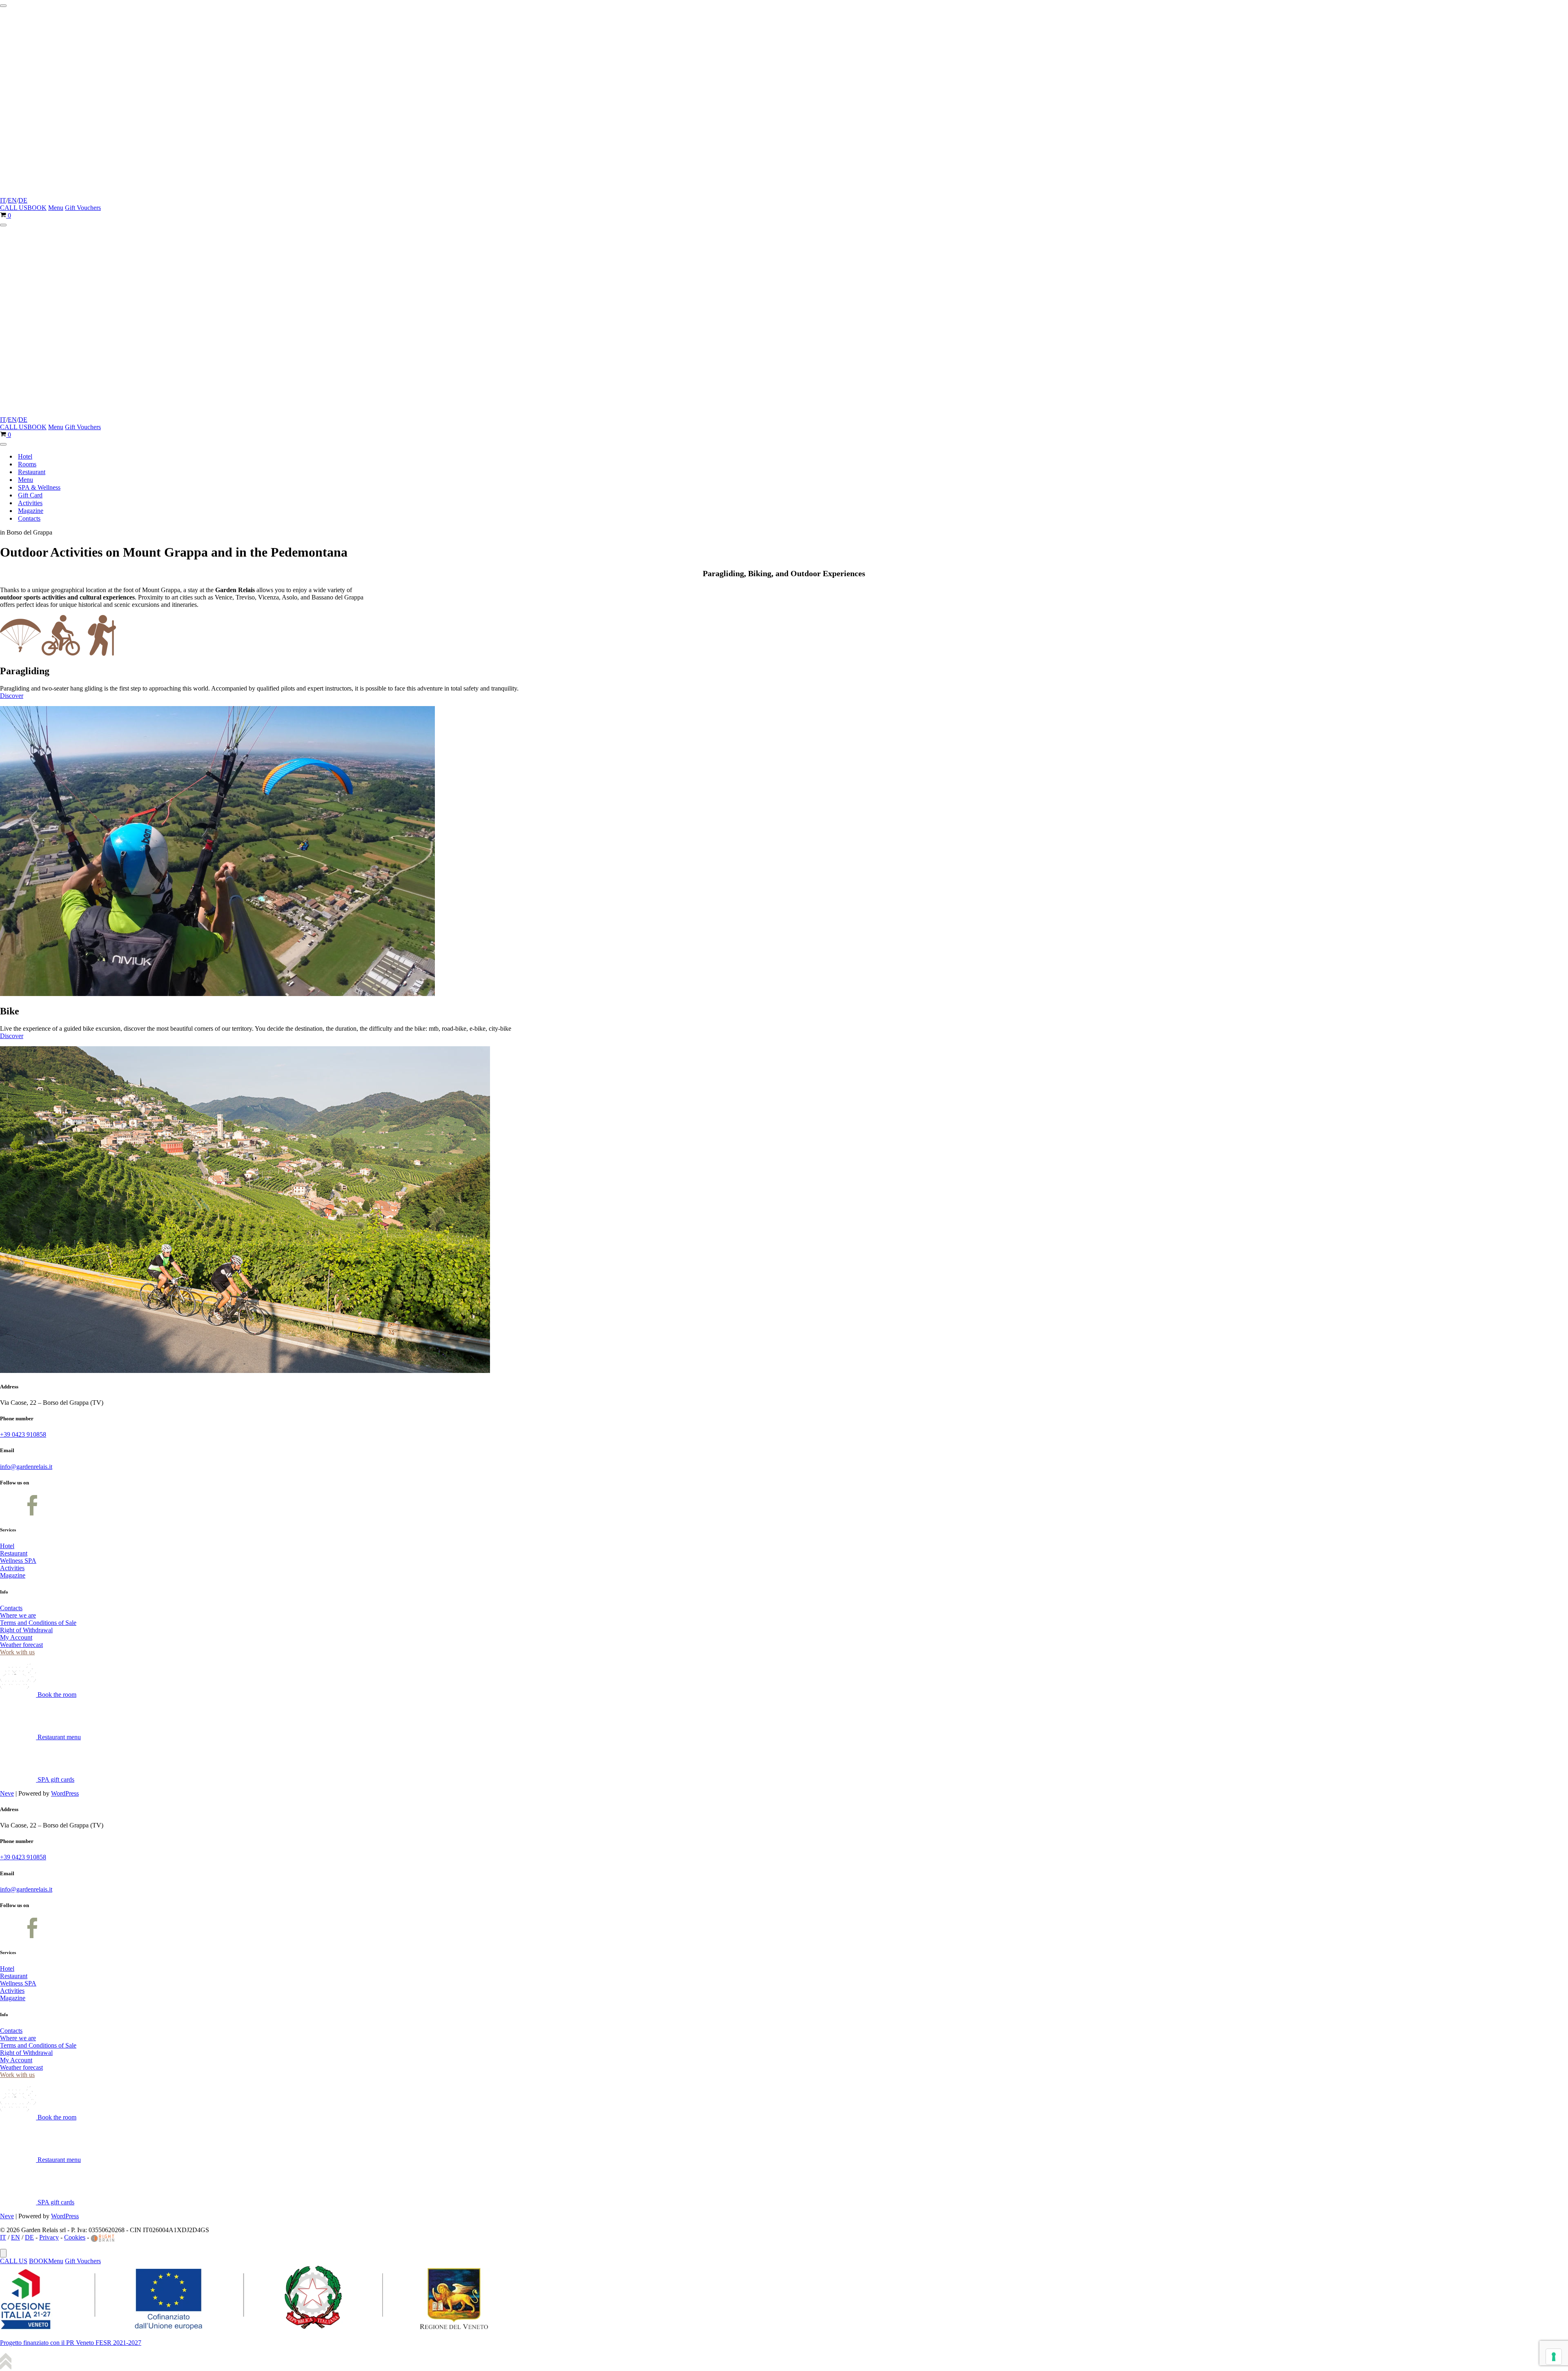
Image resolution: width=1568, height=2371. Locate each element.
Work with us (17, 1652)
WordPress (65, 1793)
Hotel (25, 456)
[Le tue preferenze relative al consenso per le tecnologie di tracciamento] (1554, 2357)
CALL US (14, 208)
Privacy (49, 2237)
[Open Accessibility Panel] (3, 2253)
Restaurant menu (58, 1737)
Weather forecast (21, 1645)
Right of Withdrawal (26, 1630)
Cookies (75, 2237)
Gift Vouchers (83, 208)
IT (3, 200)
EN (12, 200)
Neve (7, 1793)
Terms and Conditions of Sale (38, 1623)
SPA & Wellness (39, 487)
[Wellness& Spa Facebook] (32, 1513)
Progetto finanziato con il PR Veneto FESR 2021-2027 (71, 2343)
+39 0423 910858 (23, 1434)
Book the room (56, 1695)
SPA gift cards (55, 1779)
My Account (16, 1637)
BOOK (37, 208)
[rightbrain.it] (103, 2237)
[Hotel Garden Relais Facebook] (10, 1513)
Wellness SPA (18, 1561)
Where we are (18, 1615)
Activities (30, 503)
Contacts (29, 518)
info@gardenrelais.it (26, 1467)
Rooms (27, 464)
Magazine (31, 511)
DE (23, 200)
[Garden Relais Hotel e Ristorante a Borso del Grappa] (94, 193)
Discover (12, 696)
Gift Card (30, 495)
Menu (56, 208)
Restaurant (32, 472)
